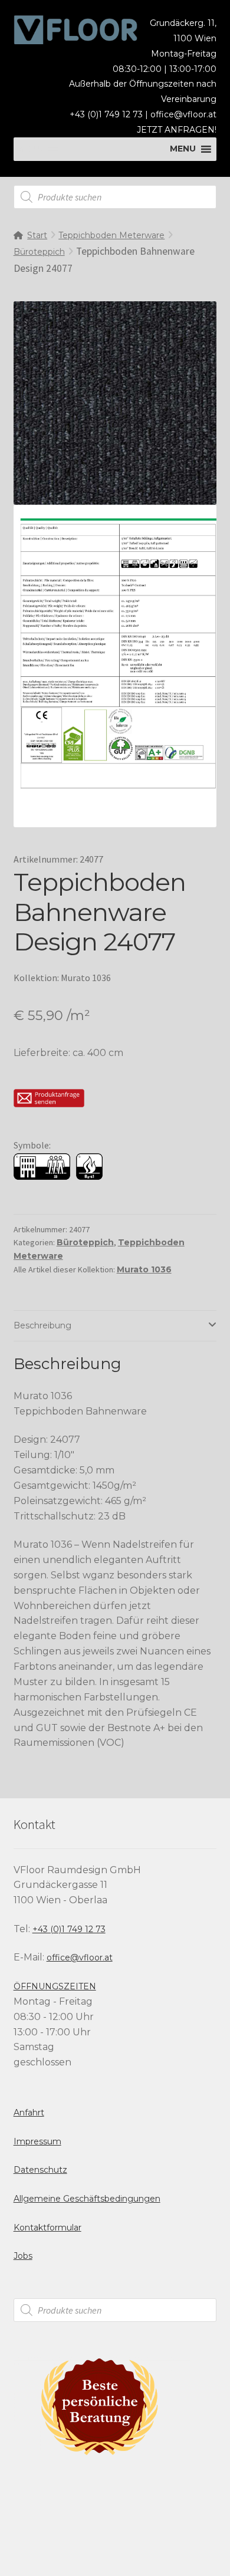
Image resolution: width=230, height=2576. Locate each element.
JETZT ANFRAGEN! (177, 130)
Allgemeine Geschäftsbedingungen (87, 2199)
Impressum (37, 2141)
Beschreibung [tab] (42, 1325)
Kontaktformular (47, 2228)
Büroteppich (39, 252)
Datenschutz (40, 2170)
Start (37, 235)
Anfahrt (29, 2113)
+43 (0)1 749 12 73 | (110, 114)
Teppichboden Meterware (111, 235)
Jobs (23, 2256)
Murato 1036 (144, 1269)
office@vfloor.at (183, 114)
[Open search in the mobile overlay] (115, 197)
